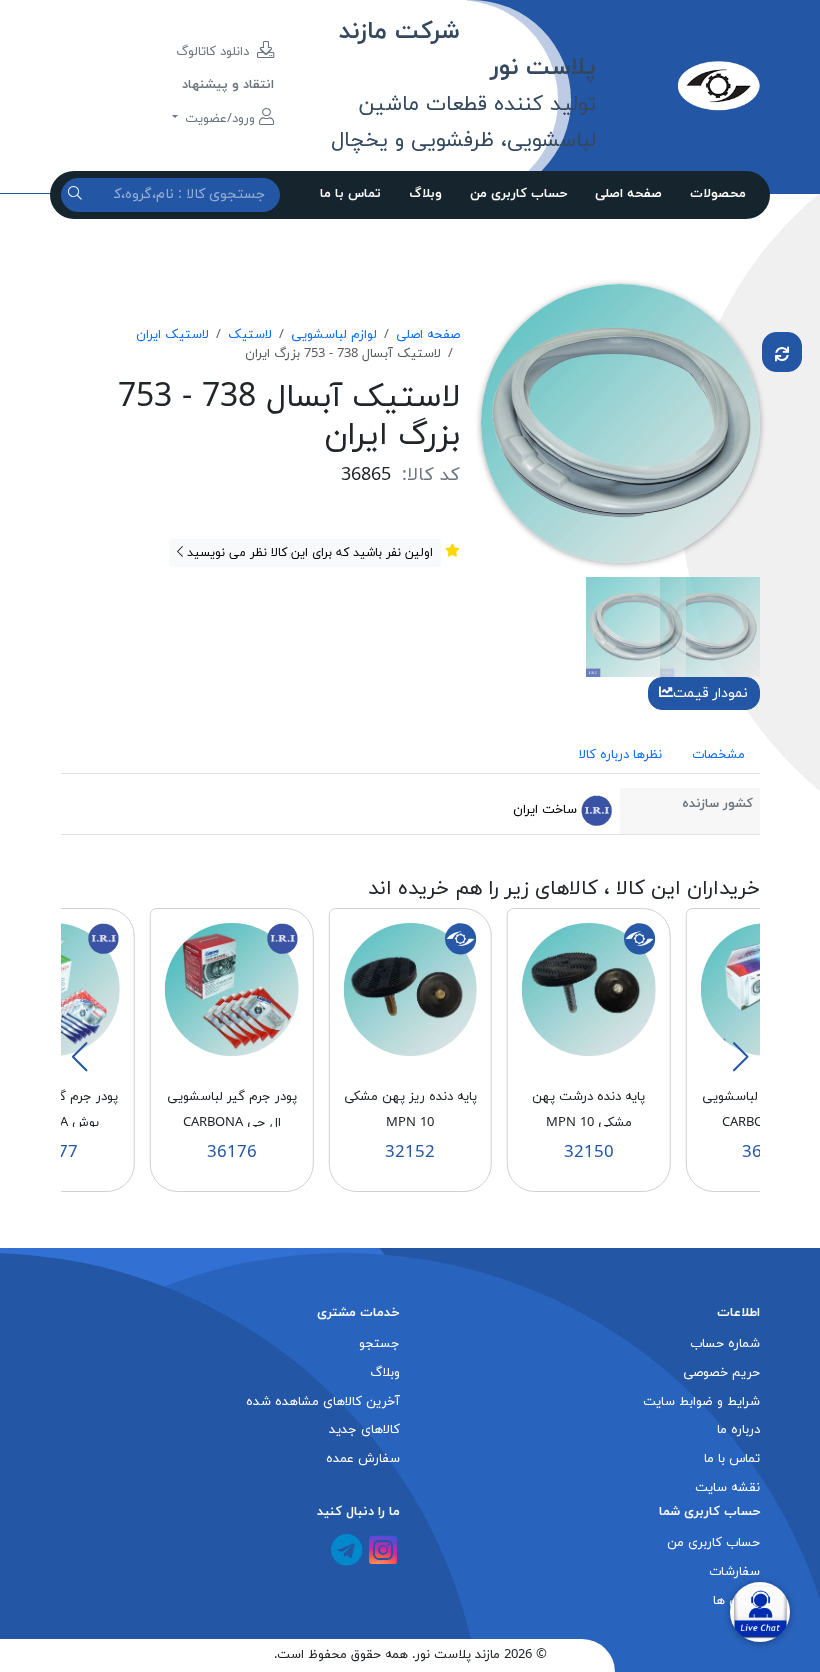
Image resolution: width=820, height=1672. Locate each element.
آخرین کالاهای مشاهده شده (323, 1402)
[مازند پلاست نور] (677, 85)
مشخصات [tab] (718, 755)
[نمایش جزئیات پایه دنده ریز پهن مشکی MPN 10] (410, 989)
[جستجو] (77, 194)
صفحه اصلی (628, 194)
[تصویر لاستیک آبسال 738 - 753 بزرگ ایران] (620, 422)
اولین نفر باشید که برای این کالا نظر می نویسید (308, 553)
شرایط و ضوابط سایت (701, 1402)
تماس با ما (350, 194)
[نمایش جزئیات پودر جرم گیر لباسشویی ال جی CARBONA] (232, 989)
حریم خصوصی (721, 1373)
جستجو (379, 1344)
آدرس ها (736, 1601)
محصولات (718, 194)
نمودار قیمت (710, 693)
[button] (740, 1057)
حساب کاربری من (518, 194)
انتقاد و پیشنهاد (228, 85)
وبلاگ (425, 194)
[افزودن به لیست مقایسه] (782, 352)
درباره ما (738, 1430)
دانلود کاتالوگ (214, 52)
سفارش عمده (363, 1459)
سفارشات (734, 1572)
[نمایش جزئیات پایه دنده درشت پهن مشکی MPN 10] (589, 989)
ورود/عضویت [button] (220, 119)
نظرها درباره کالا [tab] (620, 755)
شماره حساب (725, 1344)
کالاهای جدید (364, 1430)
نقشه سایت (727, 1488)
